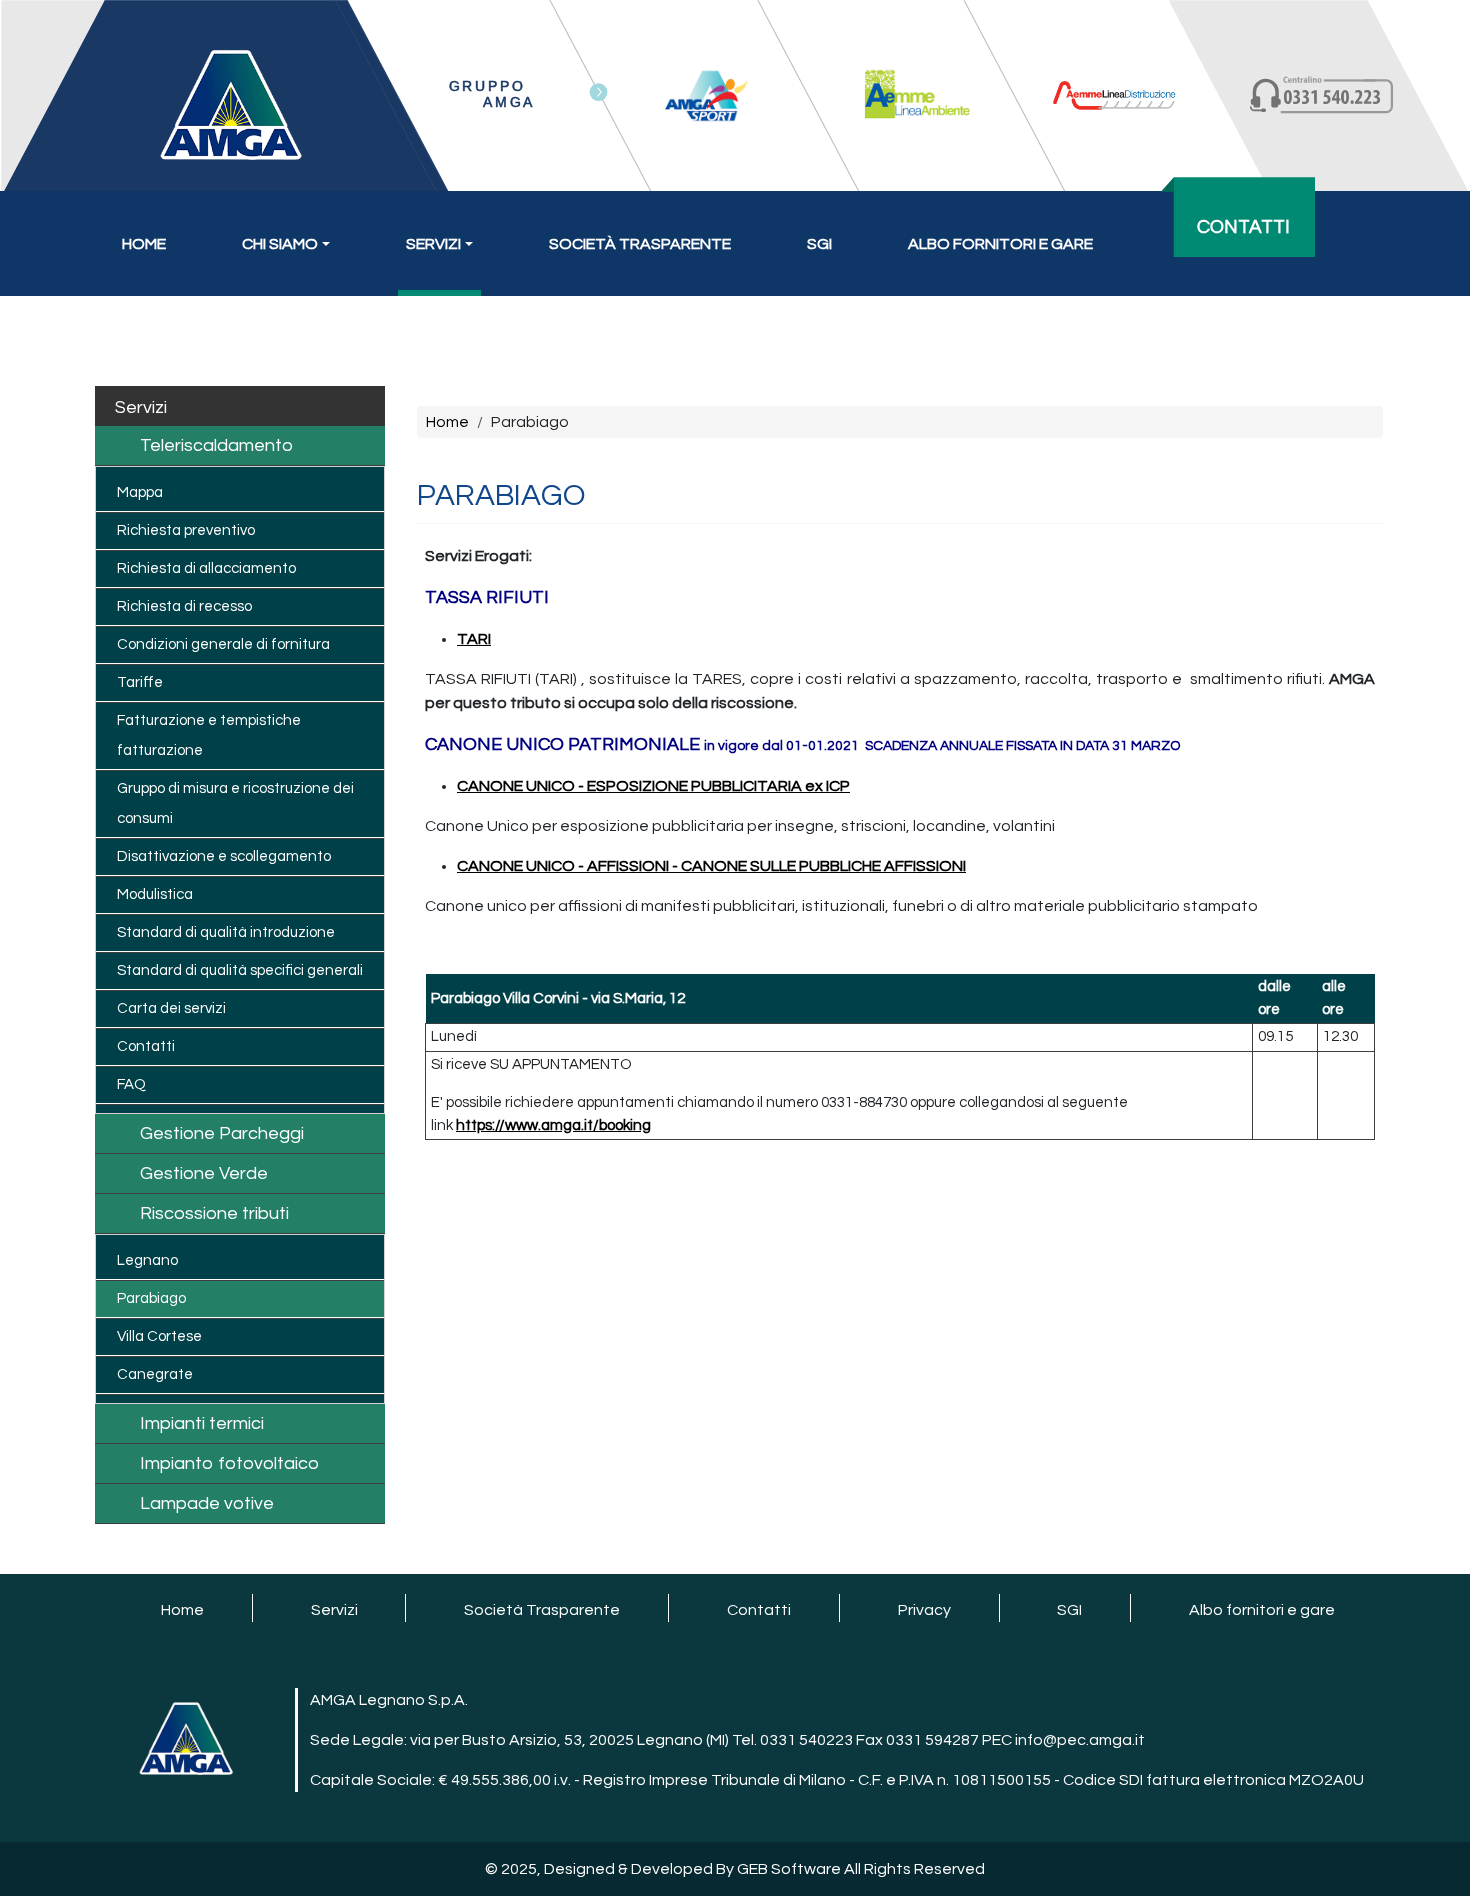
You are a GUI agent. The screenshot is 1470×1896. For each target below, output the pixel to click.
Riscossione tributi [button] (214, 1213)
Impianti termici (202, 1423)
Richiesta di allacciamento (206, 568)
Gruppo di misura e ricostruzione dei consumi (235, 803)
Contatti (1243, 227)
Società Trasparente (640, 244)
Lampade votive (207, 1503)
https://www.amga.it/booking (553, 1125)
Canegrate (155, 1374)
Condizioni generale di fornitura (223, 644)
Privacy (924, 1610)
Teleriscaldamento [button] (216, 445)
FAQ (131, 1084)
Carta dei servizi (171, 1008)
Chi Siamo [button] (280, 244)
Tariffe (140, 682)
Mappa (140, 492)
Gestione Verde (204, 1173)
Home (144, 244)
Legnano (147, 1260)
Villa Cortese (159, 1336)
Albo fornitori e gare (1000, 244)
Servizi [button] (433, 244)
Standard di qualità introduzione (226, 932)
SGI (819, 244)
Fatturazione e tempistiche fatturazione (209, 735)
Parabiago (151, 1298)
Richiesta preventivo (186, 530)
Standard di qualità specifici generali (240, 970)
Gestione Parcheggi (222, 1133)
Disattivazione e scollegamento (224, 856)
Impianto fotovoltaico (229, 1463)
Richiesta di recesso (184, 606)
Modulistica (155, 894)
